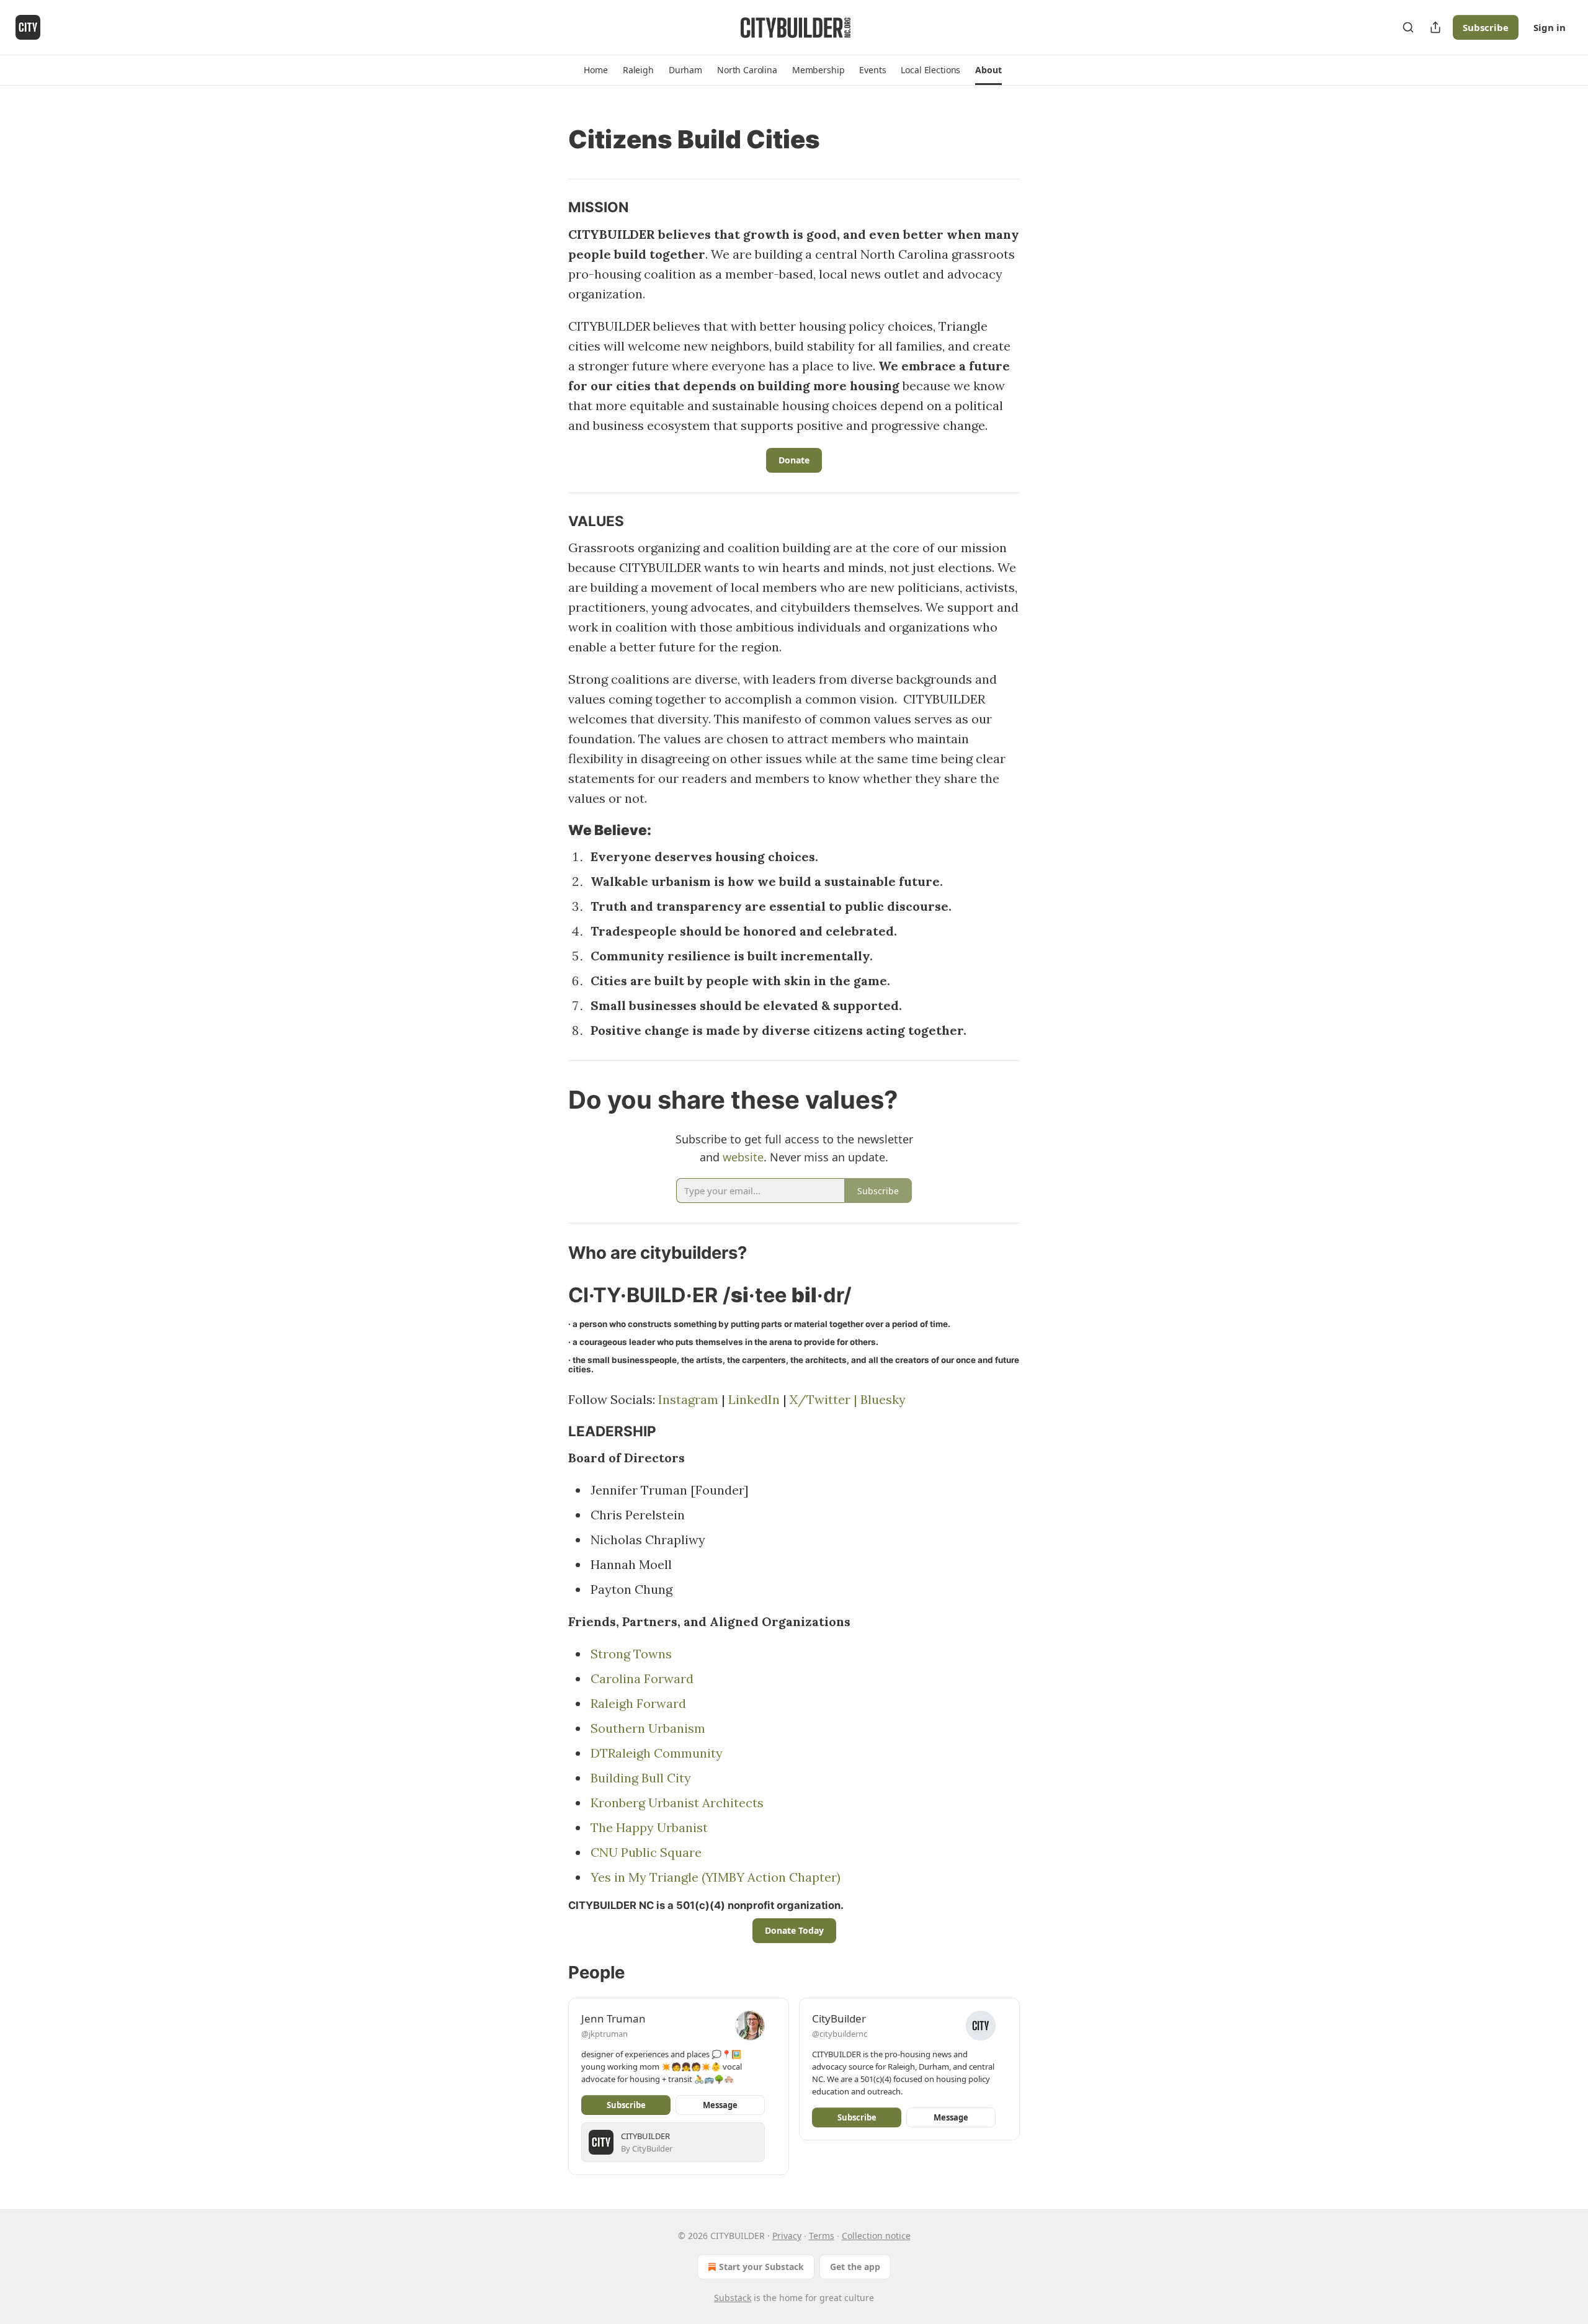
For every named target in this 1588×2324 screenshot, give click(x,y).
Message (720, 2105)
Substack (733, 2298)
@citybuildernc (840, 2034)
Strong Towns (631, 1654)
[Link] (551, 140)
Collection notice (876, 2236)
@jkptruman (604, 2034)
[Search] (1408, 27)
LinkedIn (754, 1399)
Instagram (688, 1399)
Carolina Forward (642, 1678)
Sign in (1550, 27)
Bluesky (883, 1399)
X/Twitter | (825, 1399)
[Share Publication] (1435, 27)
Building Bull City (641, 1778)
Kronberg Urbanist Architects (677, 1803)
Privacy (787, 2236)
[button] (595, 70)
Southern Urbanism (648, 1728)
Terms (822, 2236)
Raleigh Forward (638, 1703)
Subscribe (1486, 27)
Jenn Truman (613, 2018)
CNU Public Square (646, 1852)
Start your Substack (761, 2267)
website (743, 1157)
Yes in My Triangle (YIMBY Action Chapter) (716, 1877)
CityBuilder (839, 2018)
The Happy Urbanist (649, 1827)
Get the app (855, 2267)
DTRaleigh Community (657, 1753)
